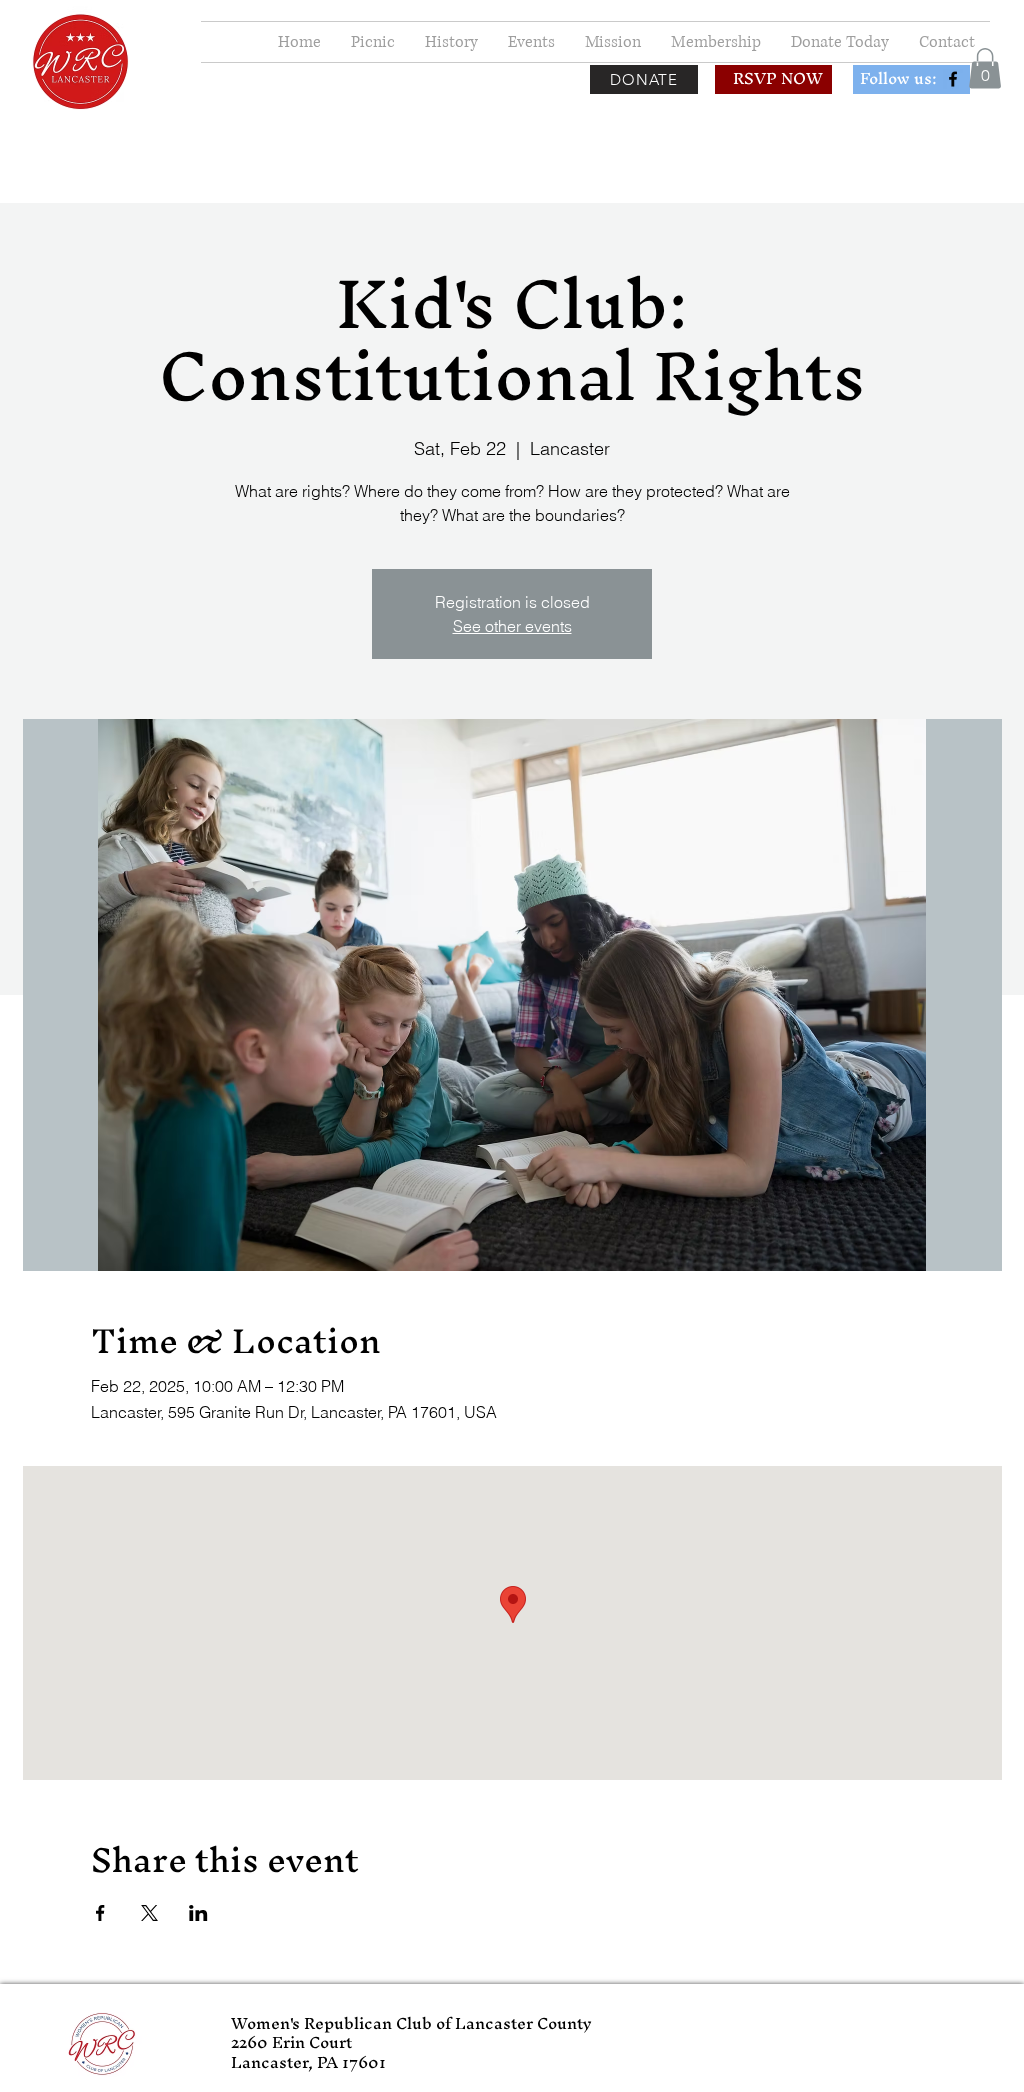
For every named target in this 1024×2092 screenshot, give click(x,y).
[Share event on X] (149, 1913)
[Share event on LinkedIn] (198, 1913)
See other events (512, 626)
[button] (985, 68)
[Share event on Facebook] (100, 1913)
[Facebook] (953, 79)
